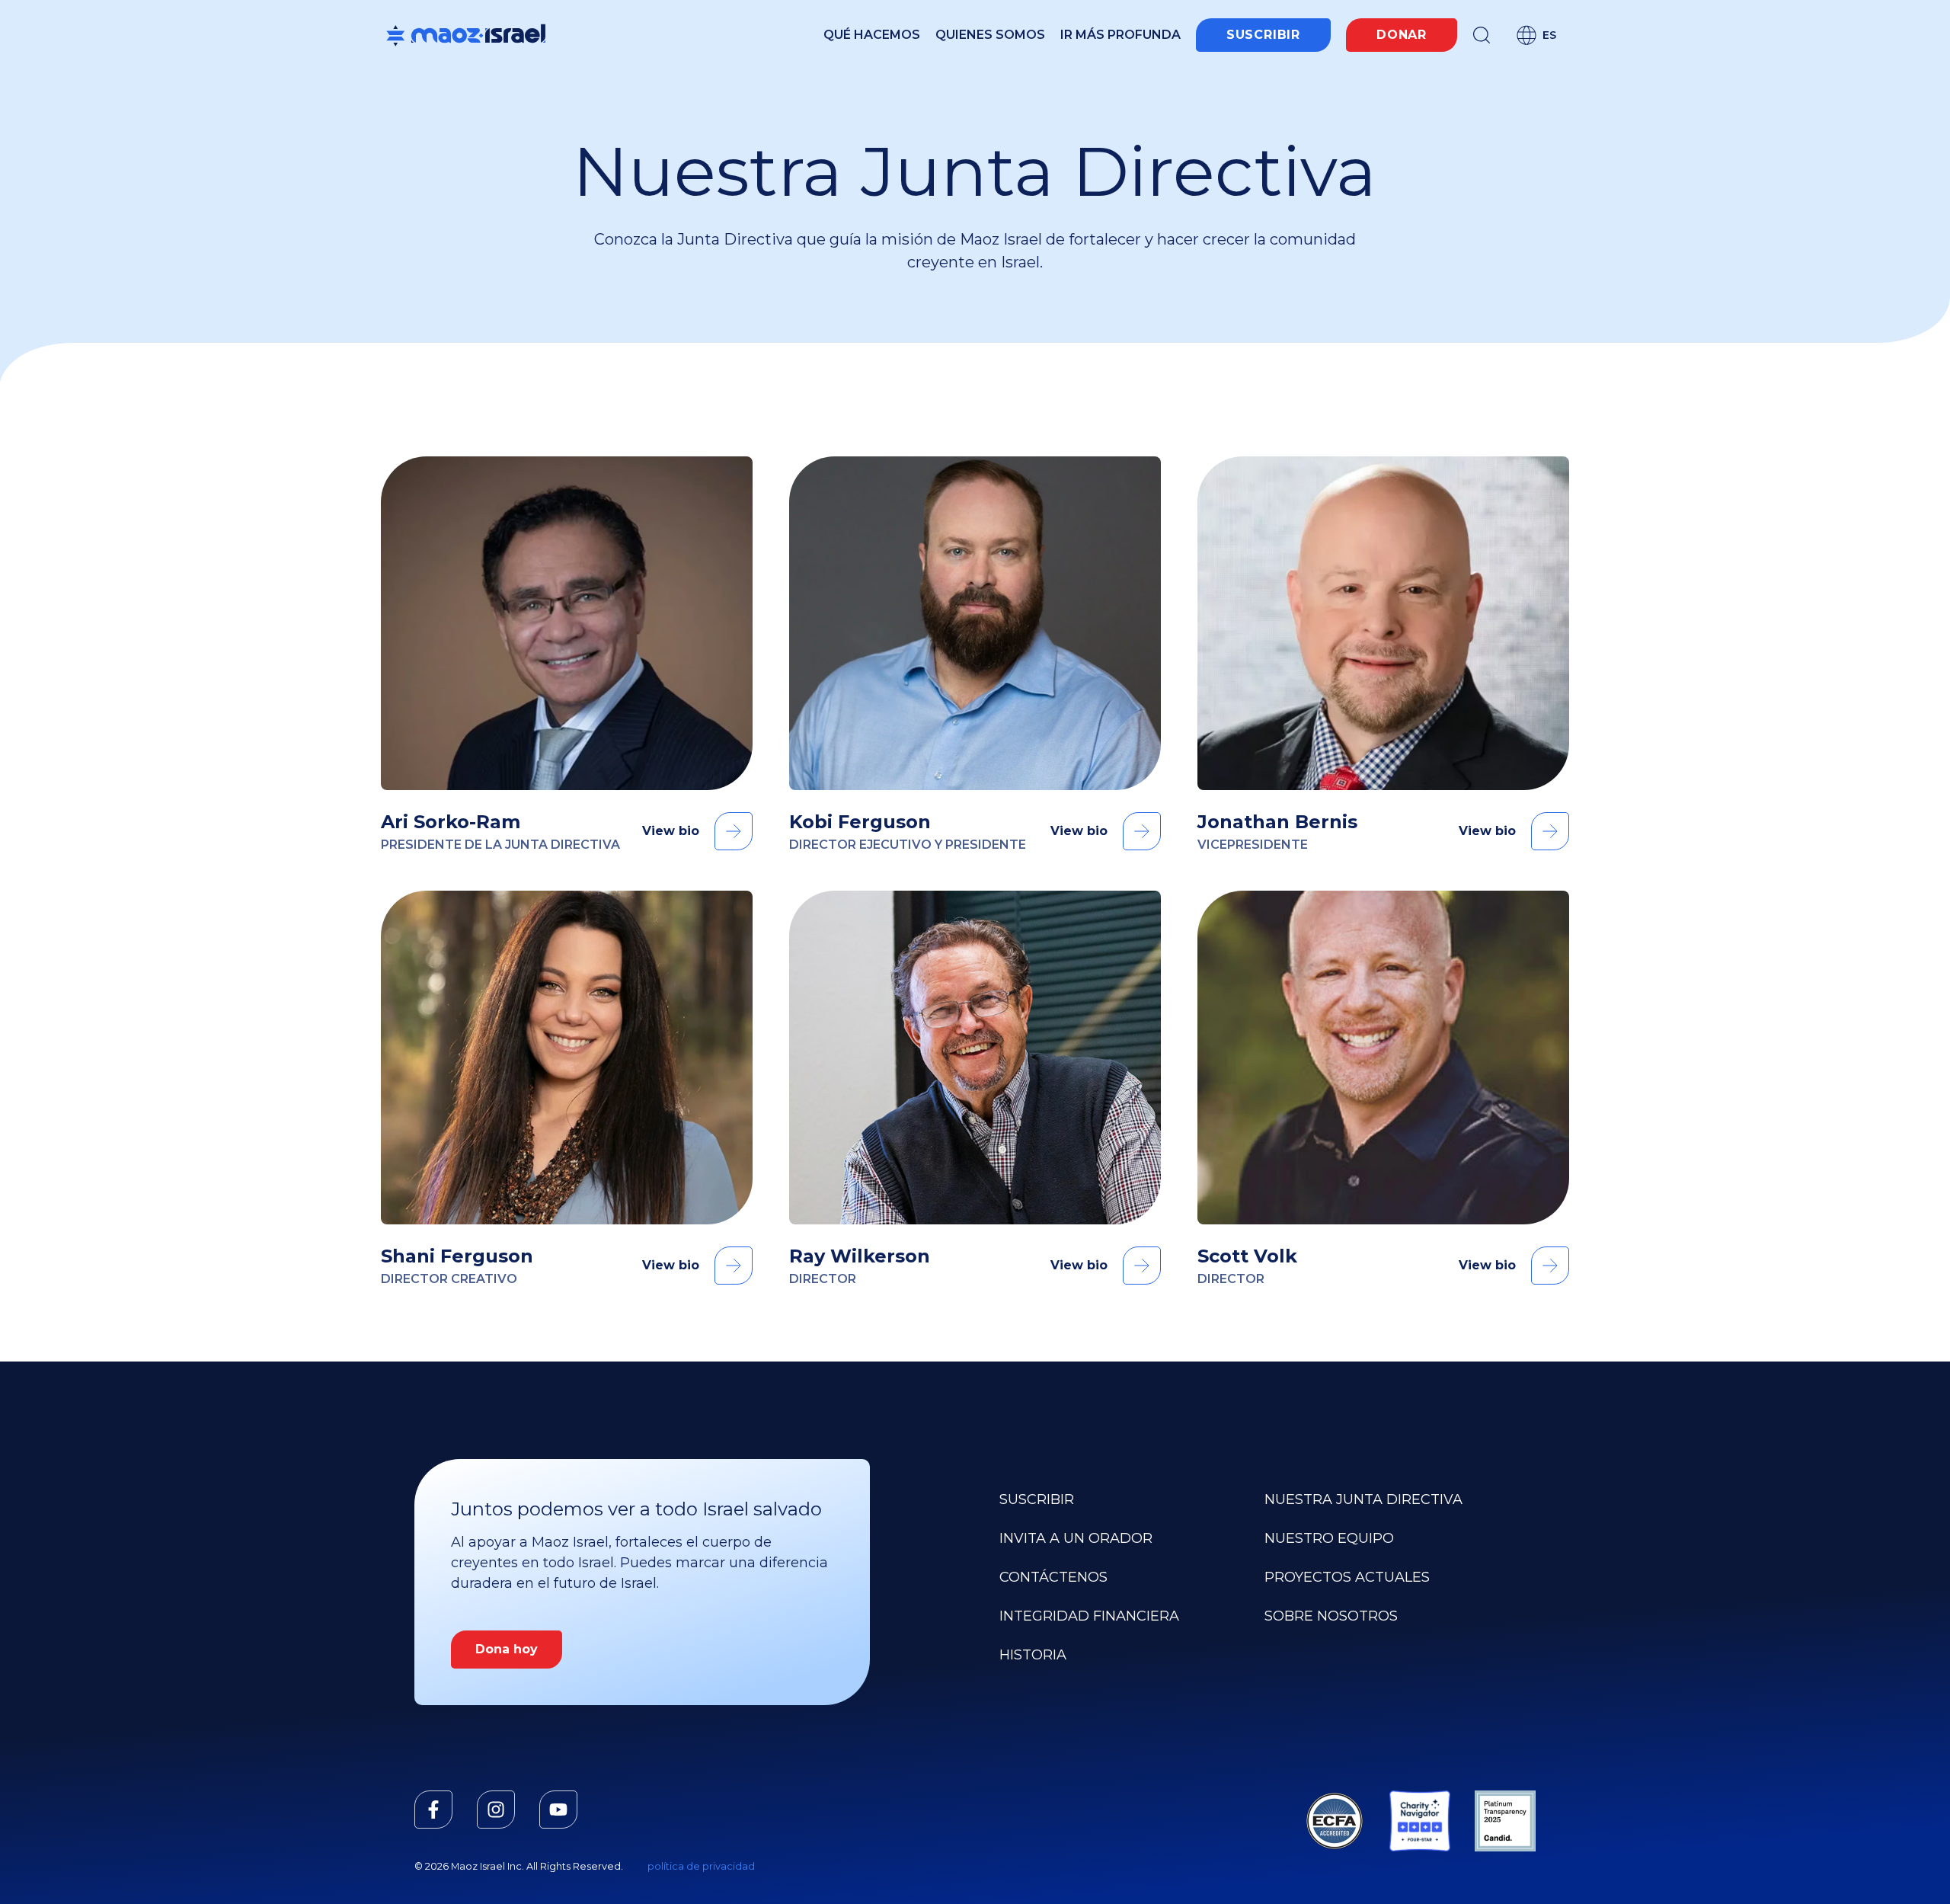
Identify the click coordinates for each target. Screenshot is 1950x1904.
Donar (1402, 35)
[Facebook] (433, 1810)
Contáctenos (1053, 1577)
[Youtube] (558, 1810)
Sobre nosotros (1331, 1616)
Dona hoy (507, 1649)
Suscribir (1263, 35)
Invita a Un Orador (1076, 1538)
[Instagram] (496, 1810)
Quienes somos (990, 35)
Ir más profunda (1120, 35)
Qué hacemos (872, 35)
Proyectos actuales (1347, 1577)
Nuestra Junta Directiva (1363, 1499)
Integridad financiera (1089, 1616)
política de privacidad (701, 1866)
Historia (1033, 1655)
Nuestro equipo (1329, 1538)
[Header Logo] (466, 35)
